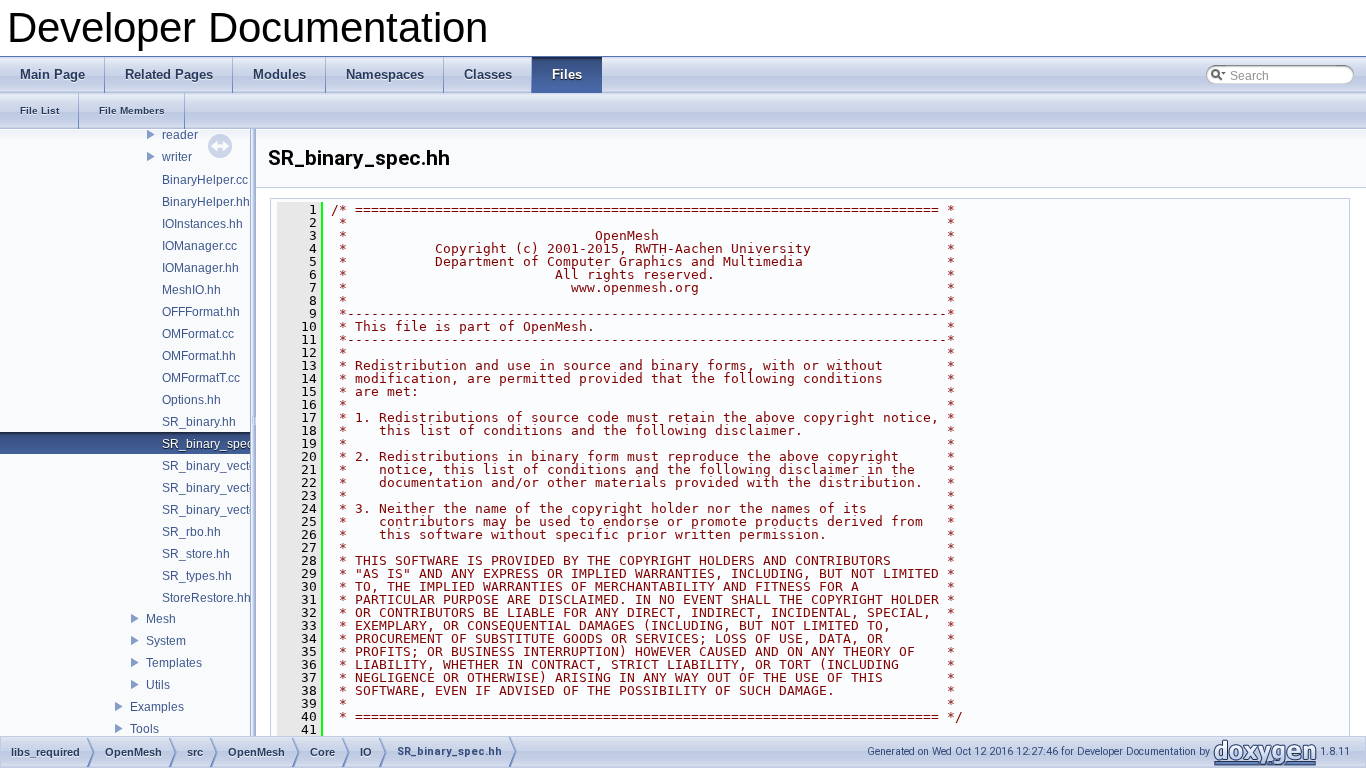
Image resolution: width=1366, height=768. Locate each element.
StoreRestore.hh (206, 598)
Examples (157, 707)
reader (180, 135)
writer (177, 157)
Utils (158, 685)
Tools (144, 729)
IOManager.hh (200, 268)
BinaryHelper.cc (205, 180)
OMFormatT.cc (201, 378)
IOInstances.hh (202, 224)
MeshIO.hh (191, 290)
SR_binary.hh (199, 422)
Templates (174, 663)
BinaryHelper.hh (206, 202)
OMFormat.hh (199, 356)
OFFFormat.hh (201, 312)
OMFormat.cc (198, 334)
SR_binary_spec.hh (216, 444)
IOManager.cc (199, 246)
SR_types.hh (197, 576)
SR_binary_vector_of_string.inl (246, 510)
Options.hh (191, 400)
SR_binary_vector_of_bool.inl (243, 466)
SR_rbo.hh (191, 532)
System (166, 641)
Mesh (161, 619)
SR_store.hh (196, 554)
